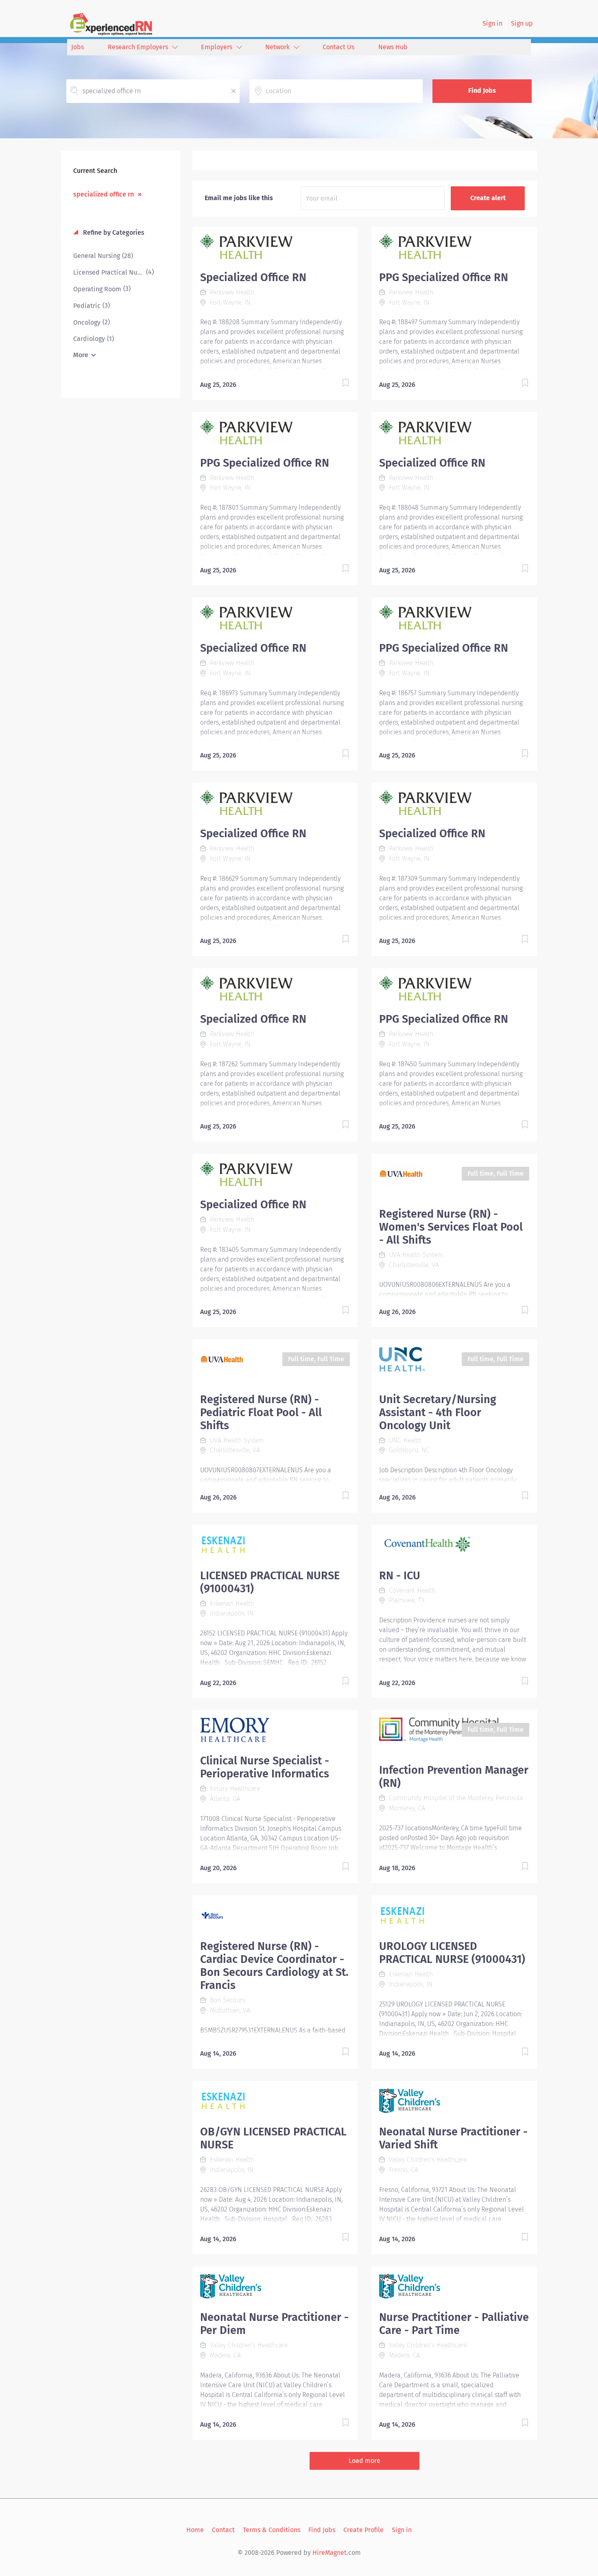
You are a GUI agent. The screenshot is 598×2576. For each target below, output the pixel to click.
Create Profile (363, 2530)
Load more (364, 2461)
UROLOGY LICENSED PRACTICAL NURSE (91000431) (452, 1953)
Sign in (492, 23)
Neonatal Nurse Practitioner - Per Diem (274, 2324)
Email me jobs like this (239, 198)
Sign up (522, 23)
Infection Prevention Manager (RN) (454, 1777)
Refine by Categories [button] (113, 232)
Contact (223, 2530)
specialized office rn (104, 194)
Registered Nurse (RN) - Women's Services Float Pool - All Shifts (451, 1227)
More (81, 355)
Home (195, 2530)
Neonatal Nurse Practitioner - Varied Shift (453, 2138)
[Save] (337, 384)
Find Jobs (482, 91)
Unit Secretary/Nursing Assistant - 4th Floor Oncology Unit (438, 1412)
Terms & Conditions (272, 2530)
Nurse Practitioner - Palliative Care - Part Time (454, 2324)
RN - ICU (400, 1576)
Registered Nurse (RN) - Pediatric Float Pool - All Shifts (261, 1412)
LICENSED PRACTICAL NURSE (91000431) (270, 1582)
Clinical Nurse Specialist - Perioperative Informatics (265, 1767)
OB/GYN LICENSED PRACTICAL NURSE (273, 2138)
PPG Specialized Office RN (444, 277)
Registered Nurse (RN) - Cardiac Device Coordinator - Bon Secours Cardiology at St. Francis (274, 1966)
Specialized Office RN (253, 277)
